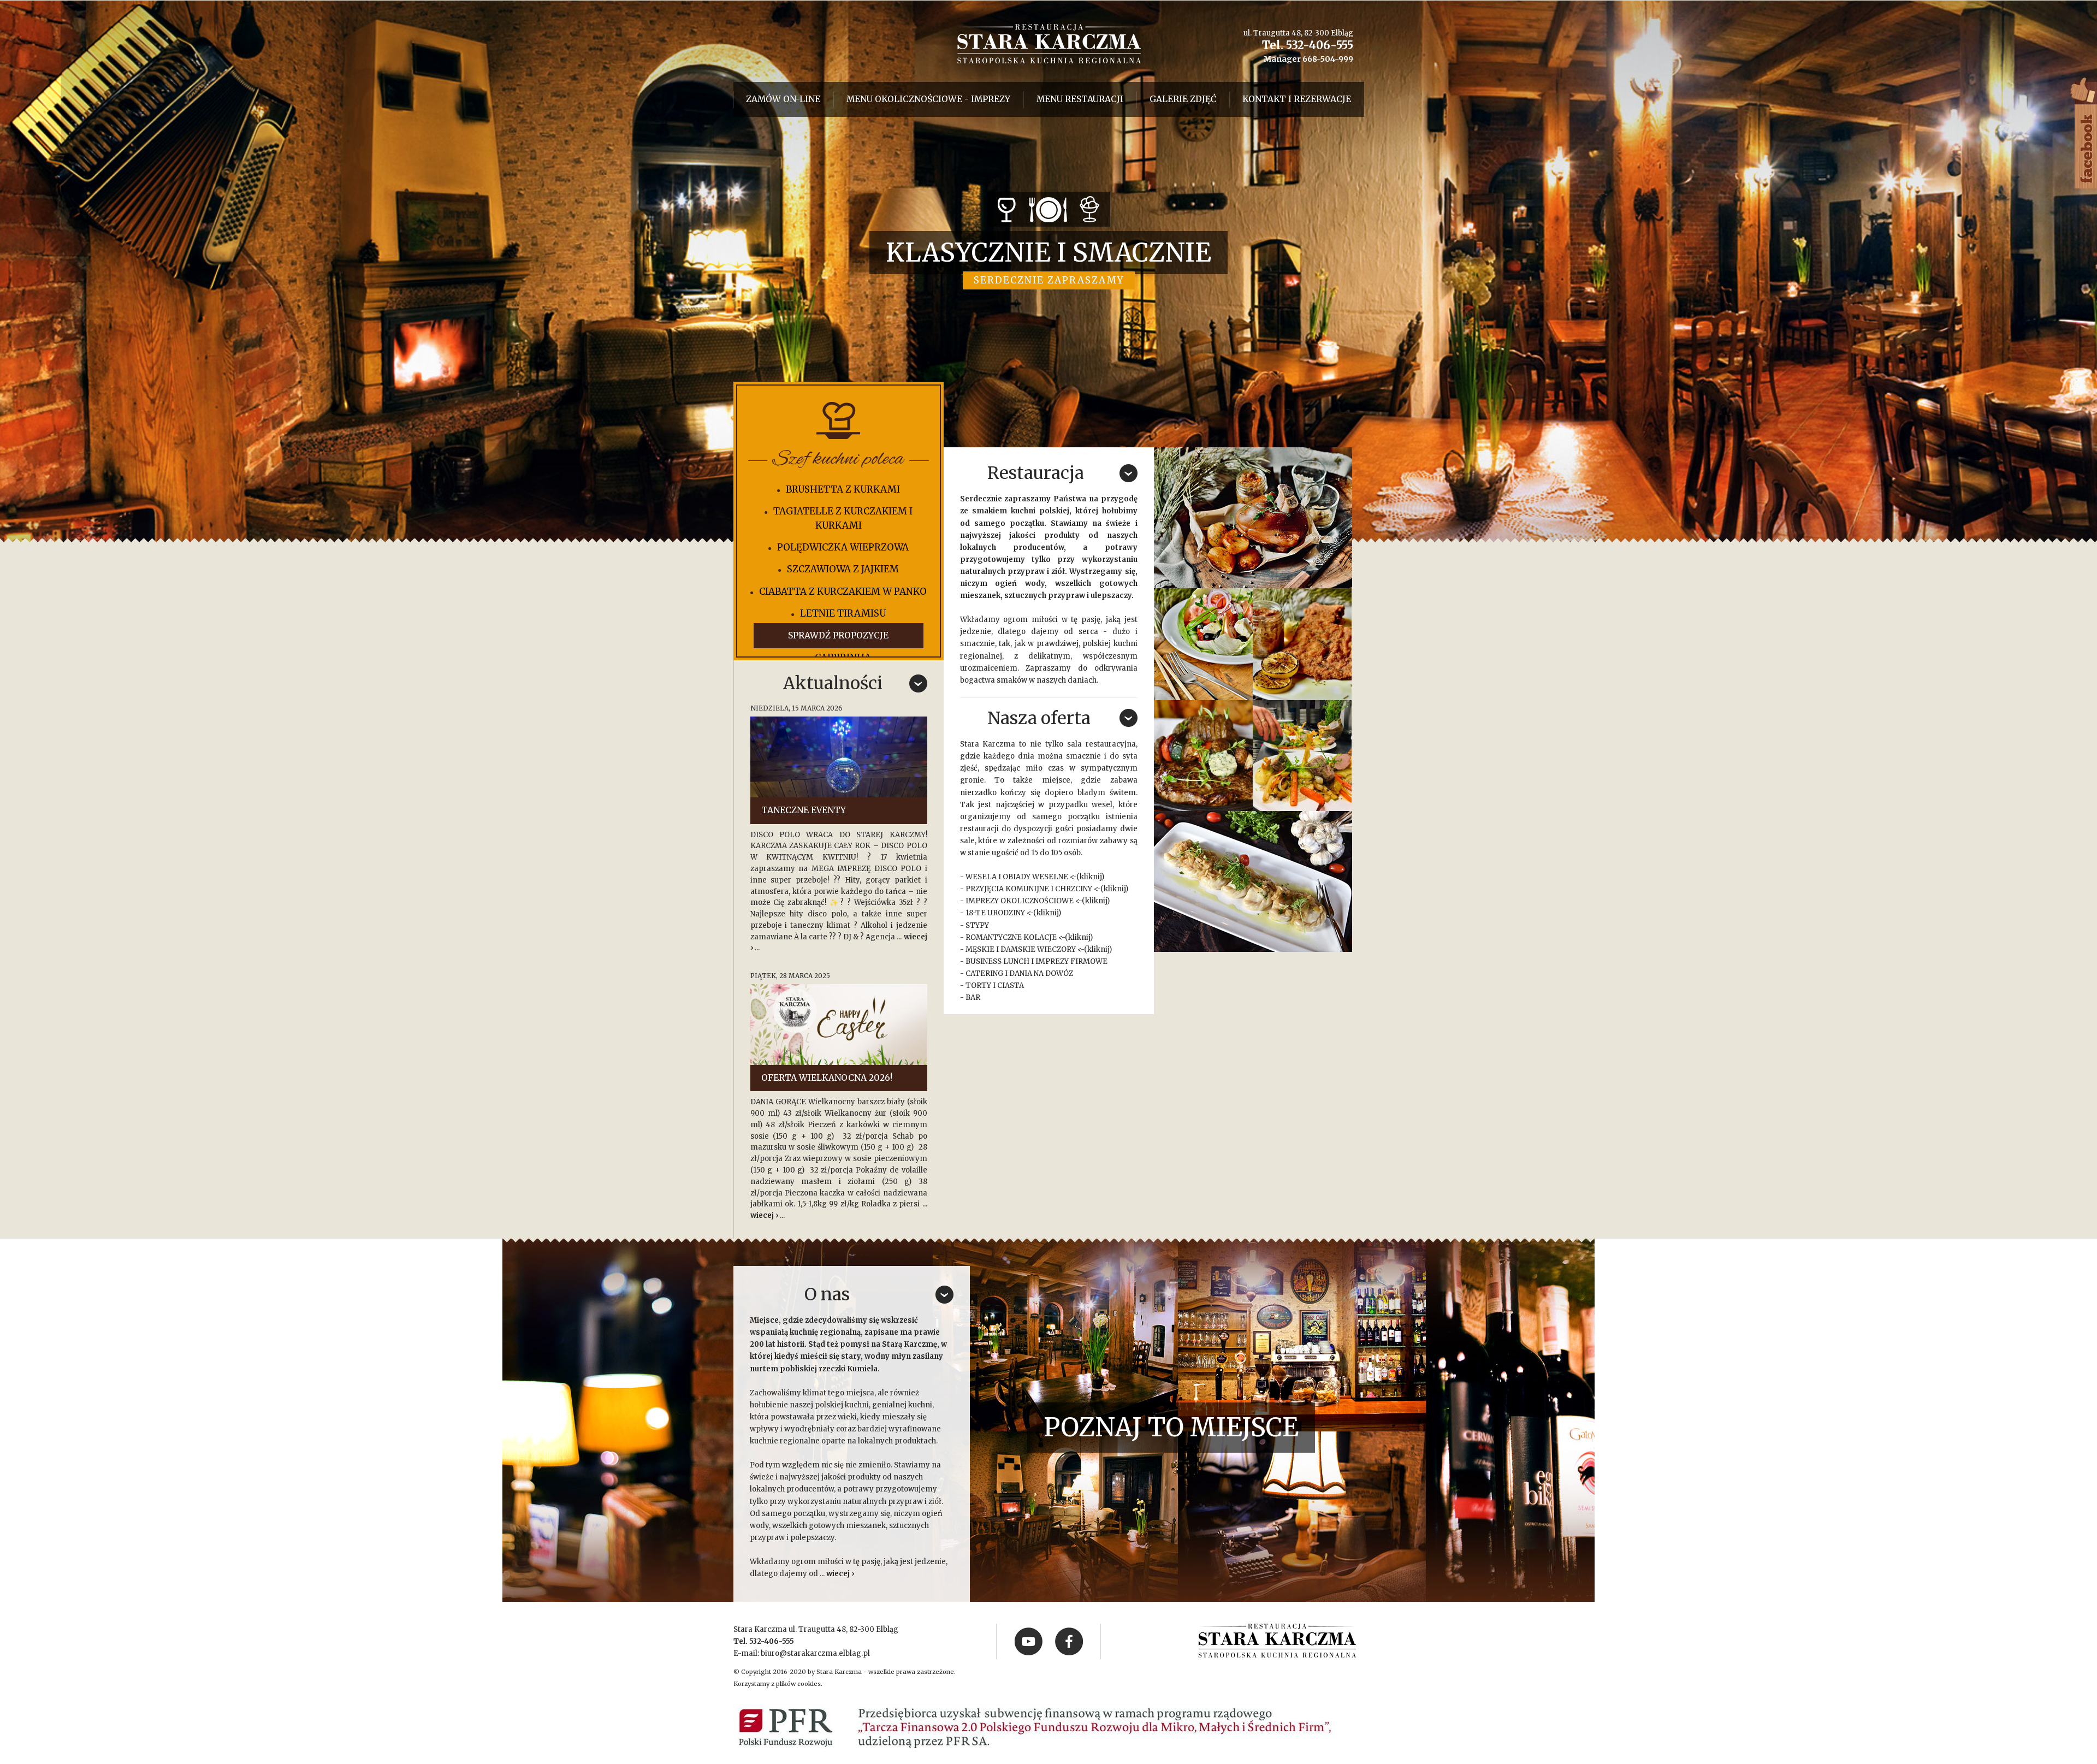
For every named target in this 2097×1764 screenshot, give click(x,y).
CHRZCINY (1074, 889)
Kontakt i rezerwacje (1297, 99)
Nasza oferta (1039, 718)
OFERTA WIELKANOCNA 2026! (827, 1078)
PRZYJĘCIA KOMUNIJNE (1007, 889)
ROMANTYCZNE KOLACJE (1011, 937)
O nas (827, 1294)
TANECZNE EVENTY (804, 810)
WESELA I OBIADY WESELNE (1017, 877)
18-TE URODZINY (995, 913)
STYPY (977, 925)
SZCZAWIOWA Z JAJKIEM (843, 569)
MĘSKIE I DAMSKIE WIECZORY (1021, 949)
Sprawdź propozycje (838, 635)
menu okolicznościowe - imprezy (928, 99)
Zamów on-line (783, 99)
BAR (973, 998)
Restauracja (1036, 473)
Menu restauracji (1080, 99)
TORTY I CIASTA (995, 985)
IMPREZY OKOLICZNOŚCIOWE (1020, 901)
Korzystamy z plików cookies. (778, 1684)
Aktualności (833, 683)
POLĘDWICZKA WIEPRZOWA (843, 547)
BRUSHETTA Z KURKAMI (843, 489)
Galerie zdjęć (1183, 99)
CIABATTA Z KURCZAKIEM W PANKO (843, 591)
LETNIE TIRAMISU (843, 613)
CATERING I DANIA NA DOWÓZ (1019, 973)
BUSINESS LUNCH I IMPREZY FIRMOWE (1036, 961)
